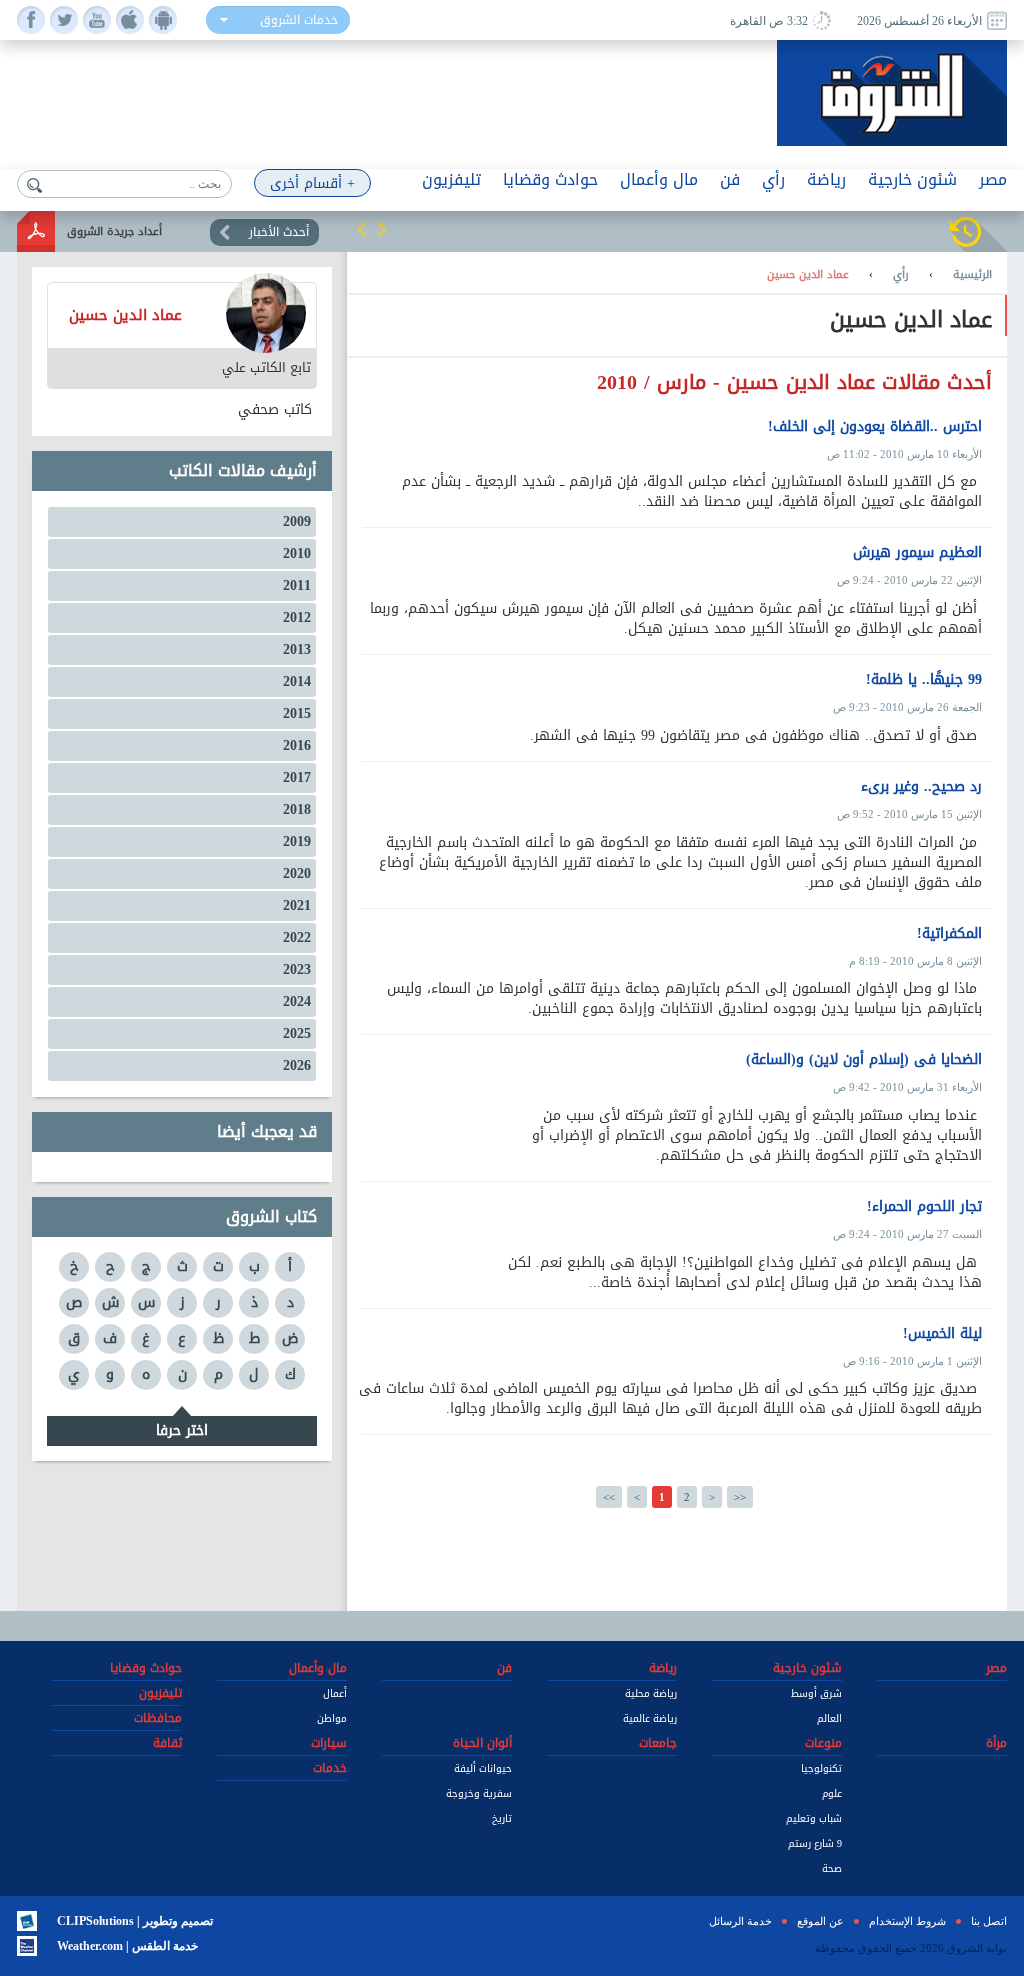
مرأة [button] (996, 1743)
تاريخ (502, 1818)
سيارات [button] (329, 1743)
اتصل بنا (989, 1921)
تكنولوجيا (821, 1768)
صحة (832, 1868)
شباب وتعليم (814, 1818)
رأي (901, 275)
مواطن (332, 1718)
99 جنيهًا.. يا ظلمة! (924, 680)
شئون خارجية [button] (912, 179)
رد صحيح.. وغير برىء (921, 787)
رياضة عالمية (650, 1718)
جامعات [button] (658, 1743)
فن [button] (730, 179)
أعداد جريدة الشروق (114, 231)
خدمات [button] (330, 1768)
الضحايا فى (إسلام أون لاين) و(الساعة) (864, 1060)
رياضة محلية (651, 1693)
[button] (362, 229)
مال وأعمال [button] (659, 179)
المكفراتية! (949, 934)
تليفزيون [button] (451, 179)
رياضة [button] (826, 179)
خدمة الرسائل (740, 1921)
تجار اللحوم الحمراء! (924, 1207)
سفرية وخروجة (479, 1793)
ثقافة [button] (167, 1743)
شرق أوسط (816, 1693)
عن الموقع (820, 1921)
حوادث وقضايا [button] (550, 179)
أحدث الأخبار (279, 232)
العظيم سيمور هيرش (917, 553)
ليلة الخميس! (942, 1334)
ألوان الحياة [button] (482, 1743)
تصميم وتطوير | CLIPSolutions (135, 1921)
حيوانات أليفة (483, 1768)
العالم (829, 1718)
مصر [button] (993, 179)
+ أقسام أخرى (312, 183)
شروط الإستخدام (907, 1921)
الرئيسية (972, 275)
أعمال (335, 1693)
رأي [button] (773, 179)
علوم (832, 1793)
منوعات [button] (823, 1743)
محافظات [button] (158, 1718)
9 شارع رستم (815, 1843)
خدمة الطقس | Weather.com (127, 1946)
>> (740, 1497)
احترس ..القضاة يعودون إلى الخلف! (875, 427)
